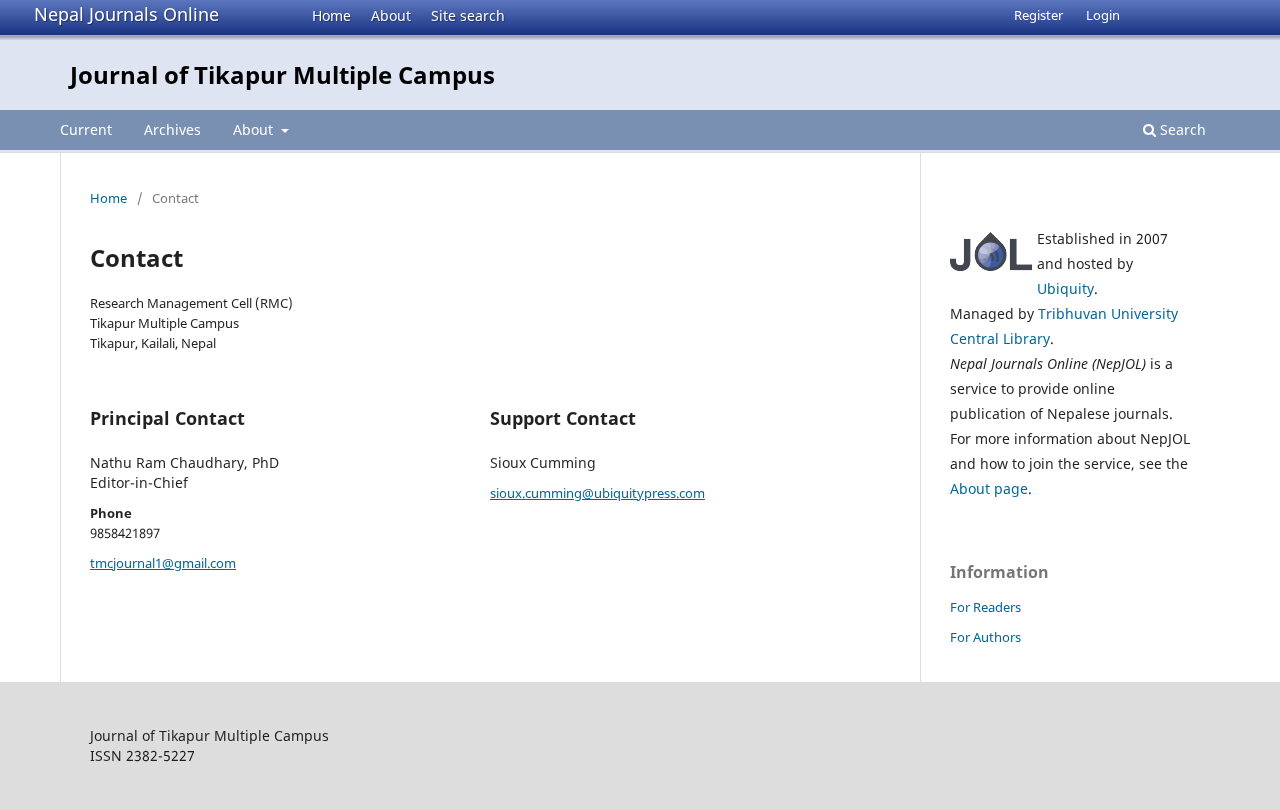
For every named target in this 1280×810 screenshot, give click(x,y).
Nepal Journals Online (126, 14)
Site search (468, 15)
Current (86, 129)
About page (989, 488)
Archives (172, 129)
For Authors (985, 637)
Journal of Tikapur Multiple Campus (282, 74)
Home (331, 15)
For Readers (985, 607)
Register (1038, 15)
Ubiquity (1065, 288)
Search (1181, 129)
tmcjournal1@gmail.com (163, 563)
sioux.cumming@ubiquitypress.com (597, 493)
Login (1103, 15)
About (391, 15)
